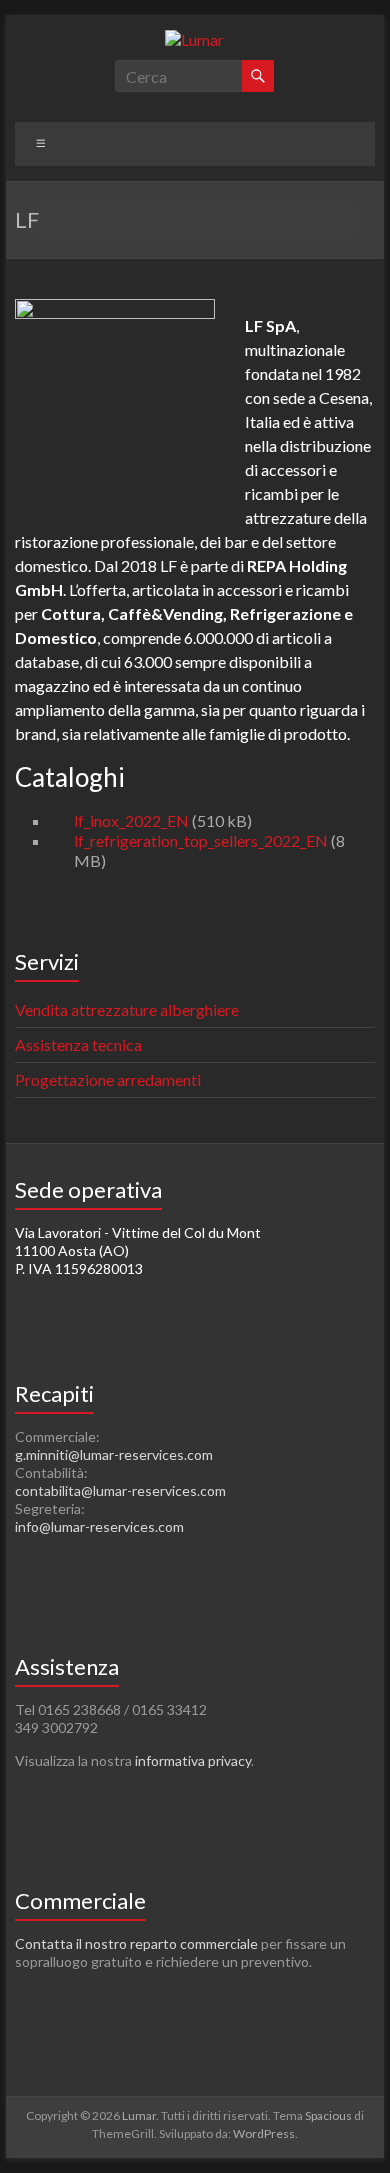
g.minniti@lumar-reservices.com (114, 1454)
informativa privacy (193, 1760)
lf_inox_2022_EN (131, 820)
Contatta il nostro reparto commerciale (136, 1943)
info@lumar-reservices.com (99, 1526)
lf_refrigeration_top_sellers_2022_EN (201, 840)
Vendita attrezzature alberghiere (127, 1009)
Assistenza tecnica (78, 1044)
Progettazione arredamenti (108, 1079)
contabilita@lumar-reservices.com (120, 1490)
